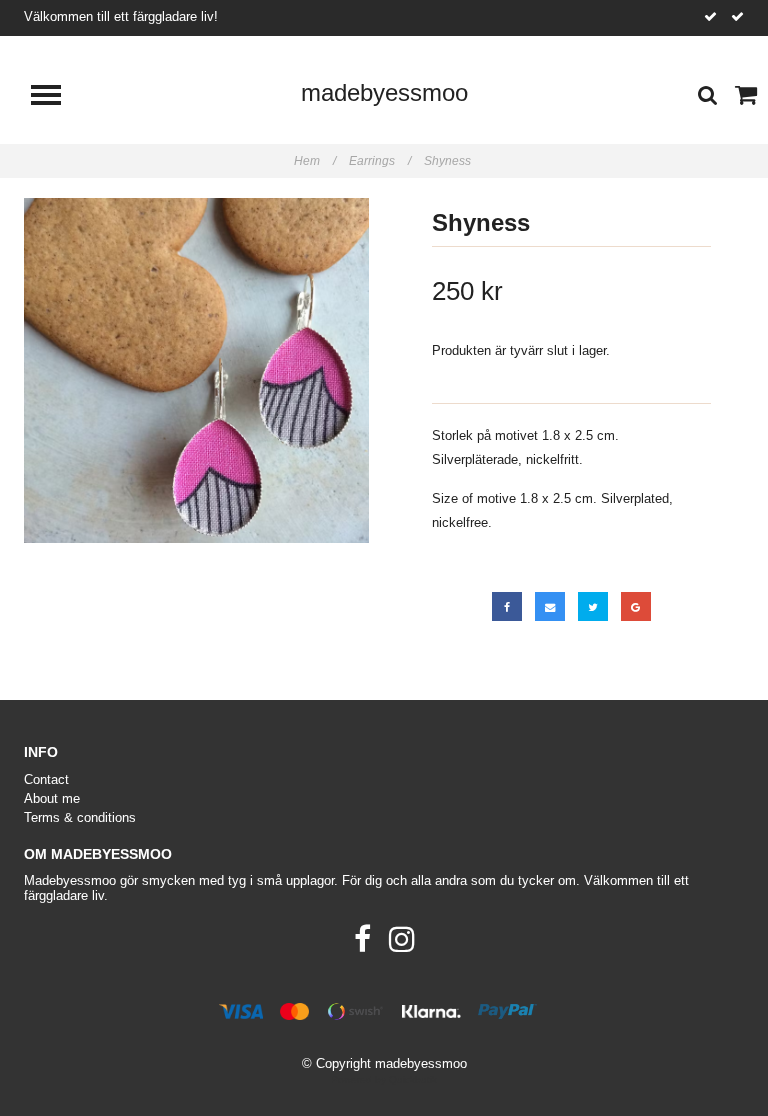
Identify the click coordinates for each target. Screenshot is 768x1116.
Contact (46, 779)
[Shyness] (196, 370)
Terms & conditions (80, 817)
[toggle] (56, 97)
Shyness (449, 161)
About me (52, 798)
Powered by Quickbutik (384, 1079)
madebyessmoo (384, 92)
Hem (315, 161)
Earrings (380, 161)
